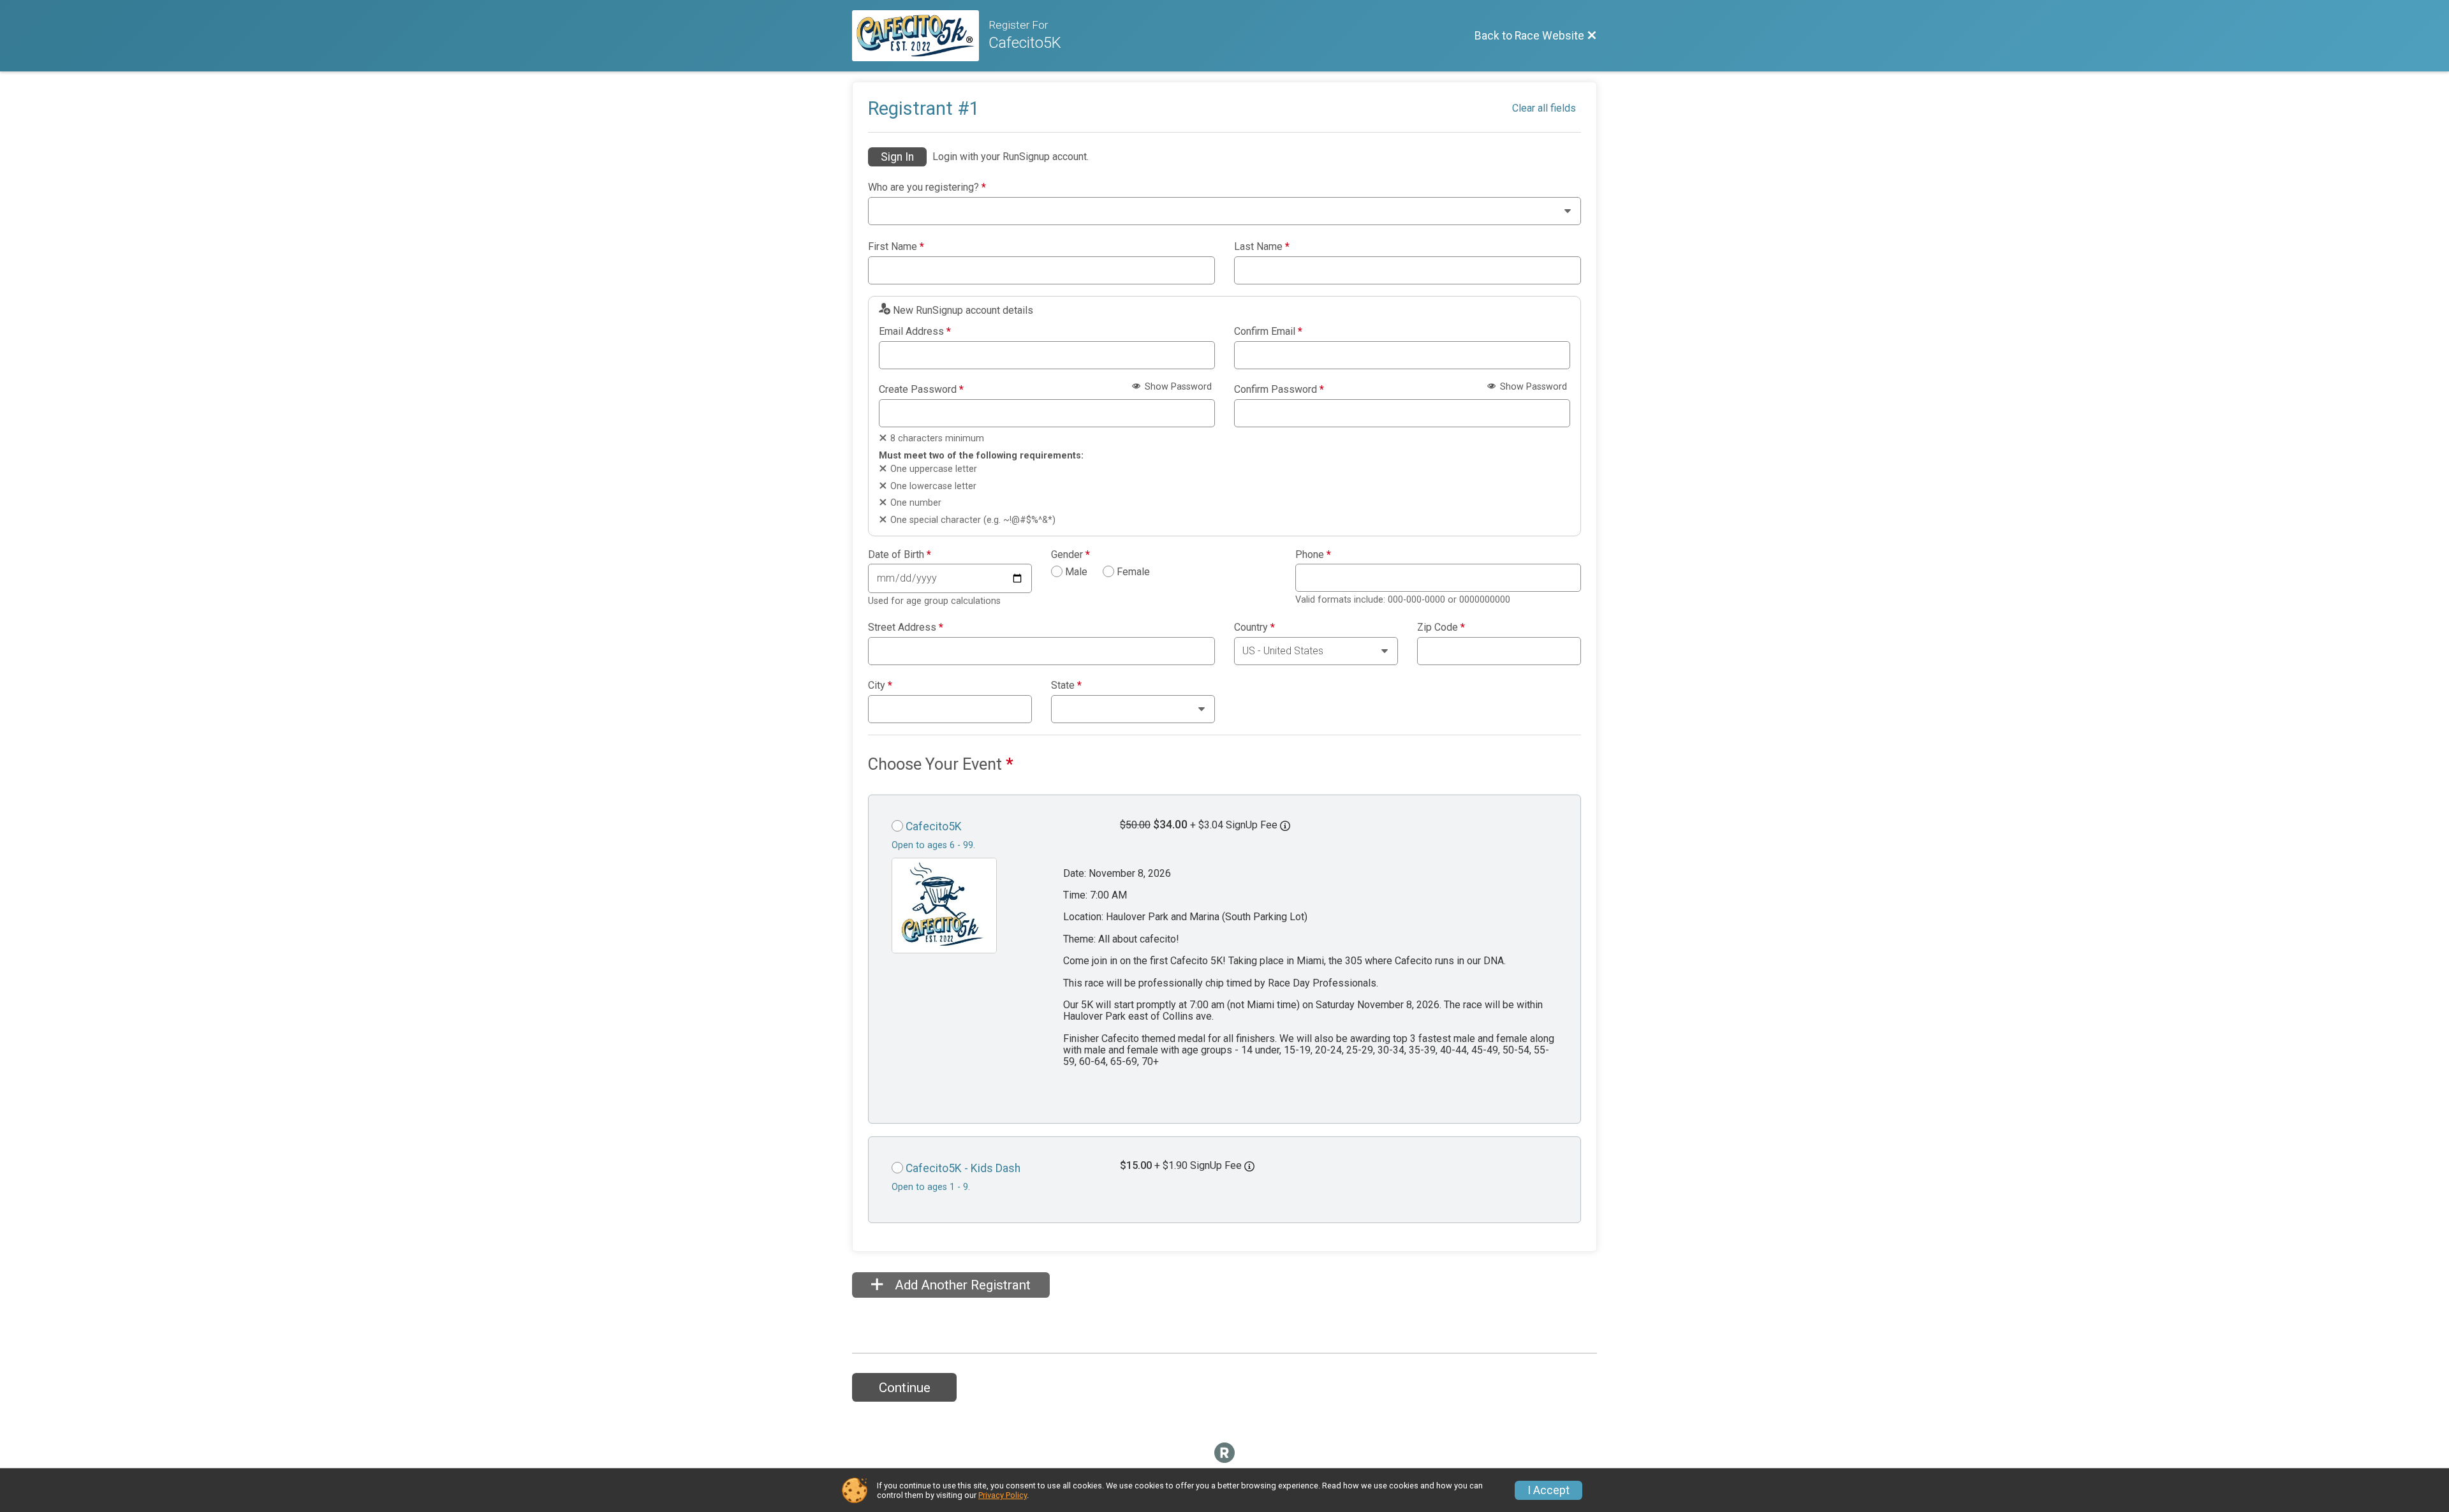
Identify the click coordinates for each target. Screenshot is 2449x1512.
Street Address (906, 628)
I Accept (1548, 1490)
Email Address (915, 332)
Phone (1313, 555)
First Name (896, 247)
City (880, 686)
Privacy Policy (1003, 1495)
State (1066, 686)
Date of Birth (900, 555)
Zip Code (1441, 628)
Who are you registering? (927, 187)
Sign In (897, 157)
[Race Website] (920, 36)
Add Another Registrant (961, 1285)
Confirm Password (1279, 390)
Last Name (1262, 247)
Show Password (1177, 387)
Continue (905, 1388)
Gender (1070, 555)
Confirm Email (1268, 332)
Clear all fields (1544, 108)
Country (1254, 628)
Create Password (921, 390)
